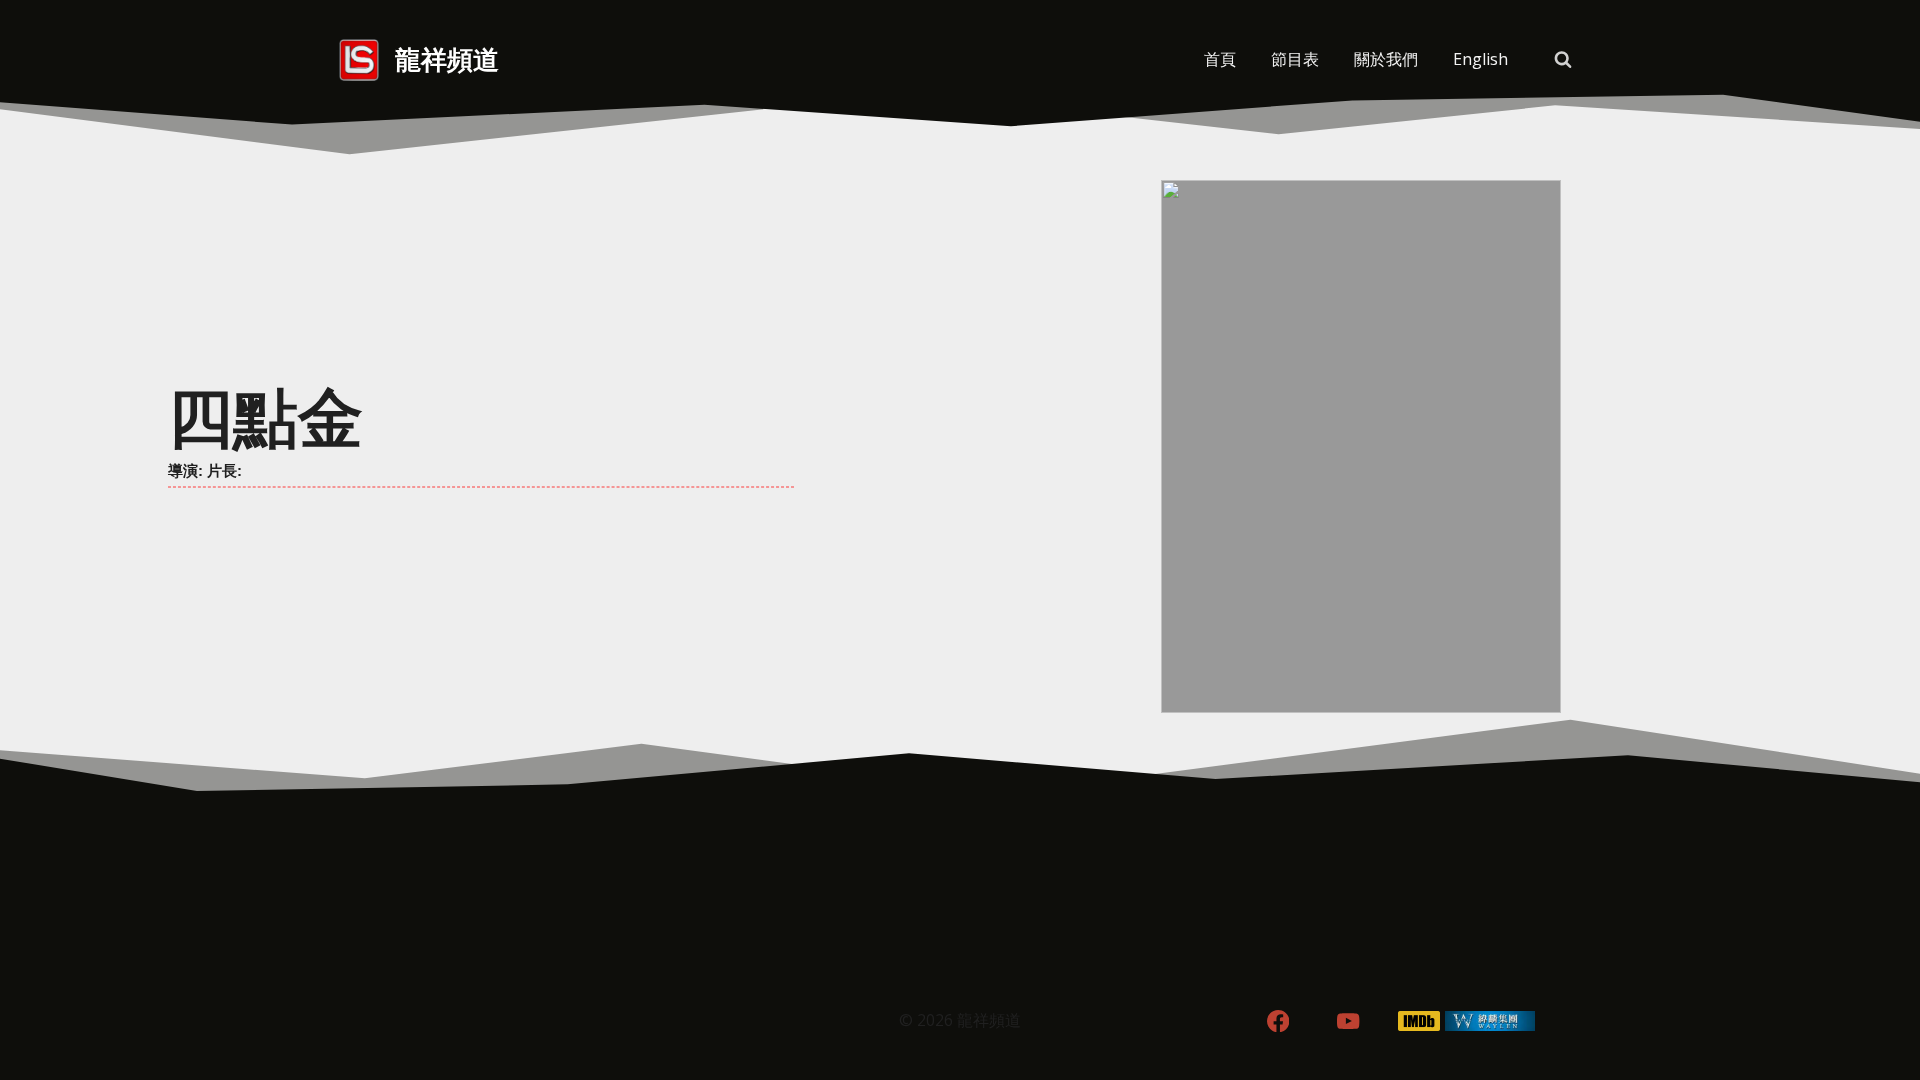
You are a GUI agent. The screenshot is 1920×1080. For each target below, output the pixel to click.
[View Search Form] (1563, 60)
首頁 (1220, 59)
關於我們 (1386, 59)
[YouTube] (1348, 1021)
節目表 (1295, 59)
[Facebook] (1277, 1021)
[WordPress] (1490, 1021)
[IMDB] (1419, 1021)
